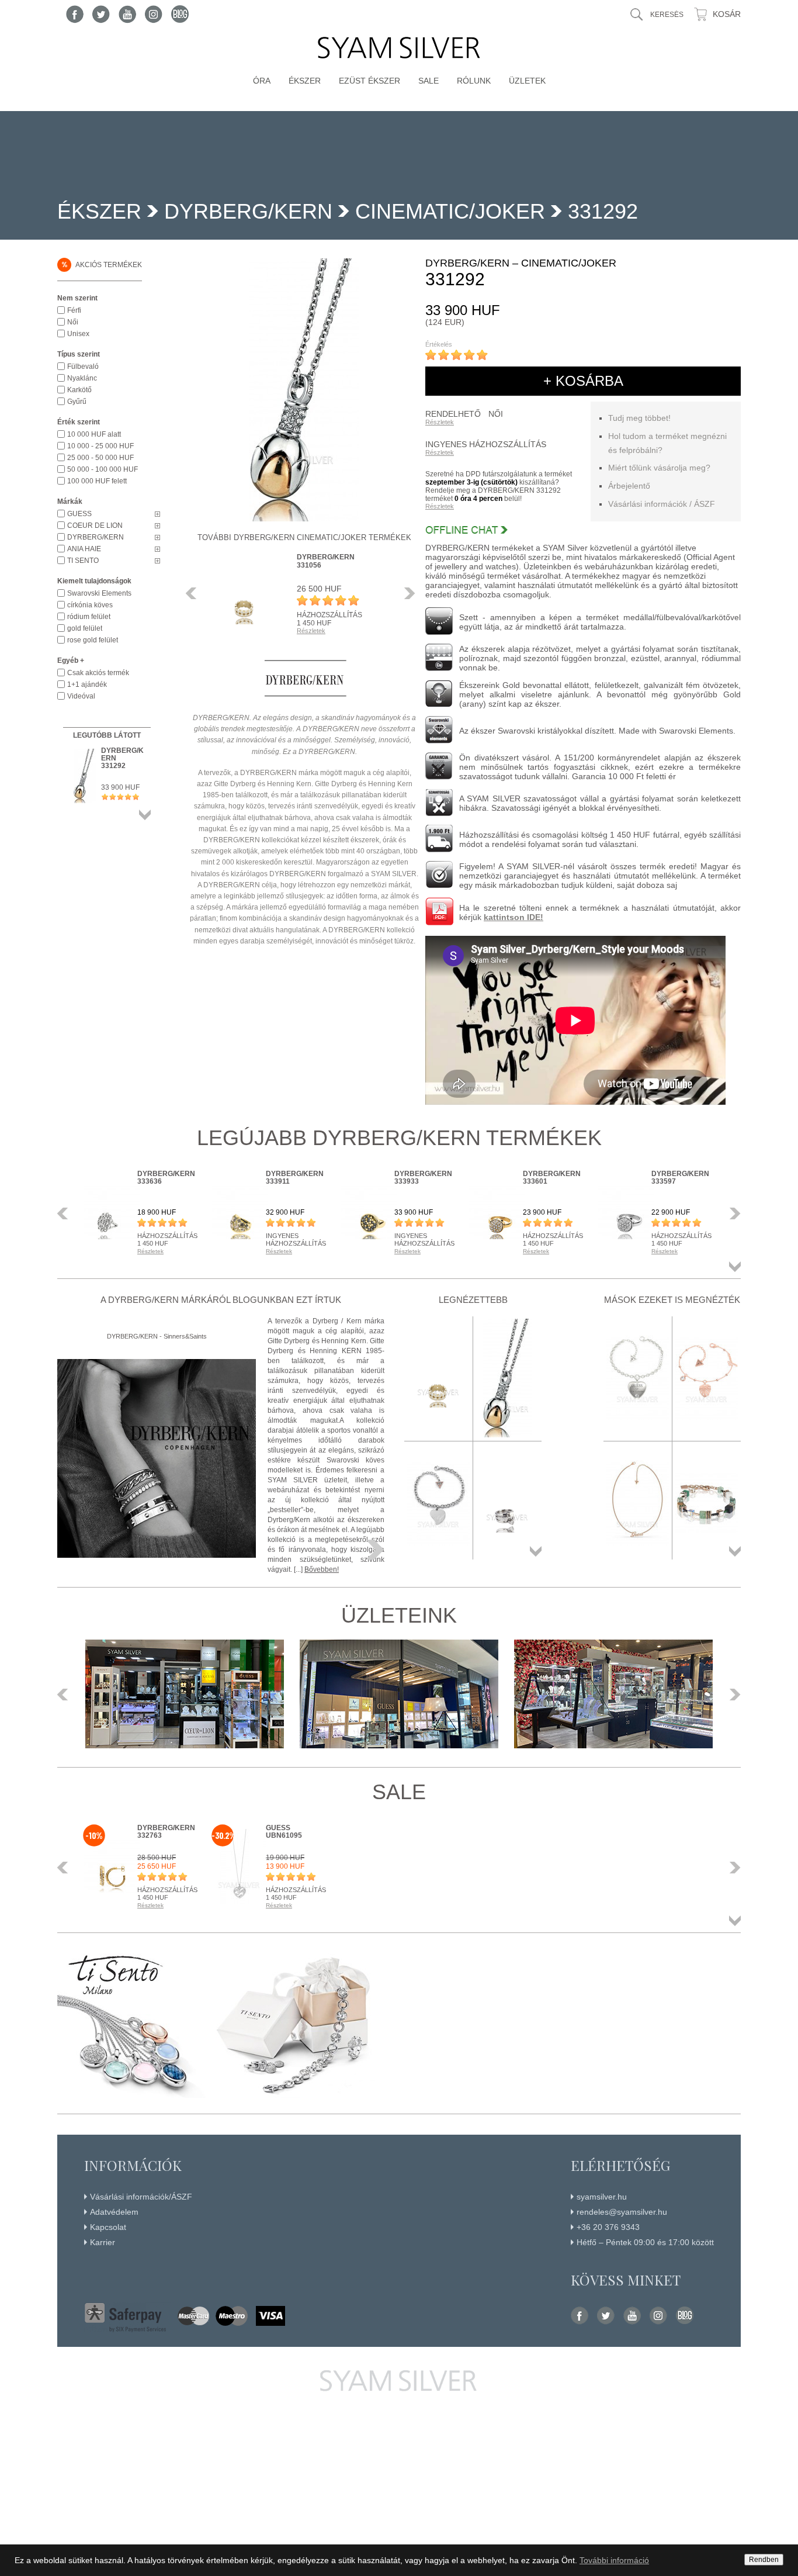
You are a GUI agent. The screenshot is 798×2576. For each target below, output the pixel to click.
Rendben (764, 2560)
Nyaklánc (82, 378)
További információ (614, 2560)
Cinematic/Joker (450, 211)
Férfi (74, 310)
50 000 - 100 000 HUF (103, 469)
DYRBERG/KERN (248, 211)
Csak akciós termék (98, 673)
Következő (407, 593)
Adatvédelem (114, 2212)
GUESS (79, 514)
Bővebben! (322, 1569)
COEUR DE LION (95, 525)
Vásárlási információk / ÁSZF (662, 504)
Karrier (103, 2242)
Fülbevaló (83, 366)
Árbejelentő (629, 486)
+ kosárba (583, 381)
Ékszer (305, 81)
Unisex (78, 334)
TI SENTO (83, 561)
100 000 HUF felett (97, 481)
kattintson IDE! (514, 917)
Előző (195, 593)
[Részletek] (375, 1550)
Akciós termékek (102, 264)
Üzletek (527, 81)
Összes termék (145, 815)
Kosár (727, 14)
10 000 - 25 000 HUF (100, 446)
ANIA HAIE (84, 549)
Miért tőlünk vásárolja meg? (659, 468)
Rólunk (474, 81)
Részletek (440, 422)
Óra (262, 81)
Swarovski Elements (99, 593)
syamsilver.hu (602, 2197)
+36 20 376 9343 (608, 2227)
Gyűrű (77, 402)
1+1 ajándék (87, 684)
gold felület (85, 628)
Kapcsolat (108, 2227)
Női (73, 322)
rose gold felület (93, 640)
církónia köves (90, 605)
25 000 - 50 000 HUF (100, 458)
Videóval (81, 696)
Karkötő (79, 390)
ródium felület (89, 617)
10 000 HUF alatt (94, 434)
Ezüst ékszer (369, 81)
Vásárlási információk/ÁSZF (141, 2197)
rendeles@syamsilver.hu (622, 2212)
